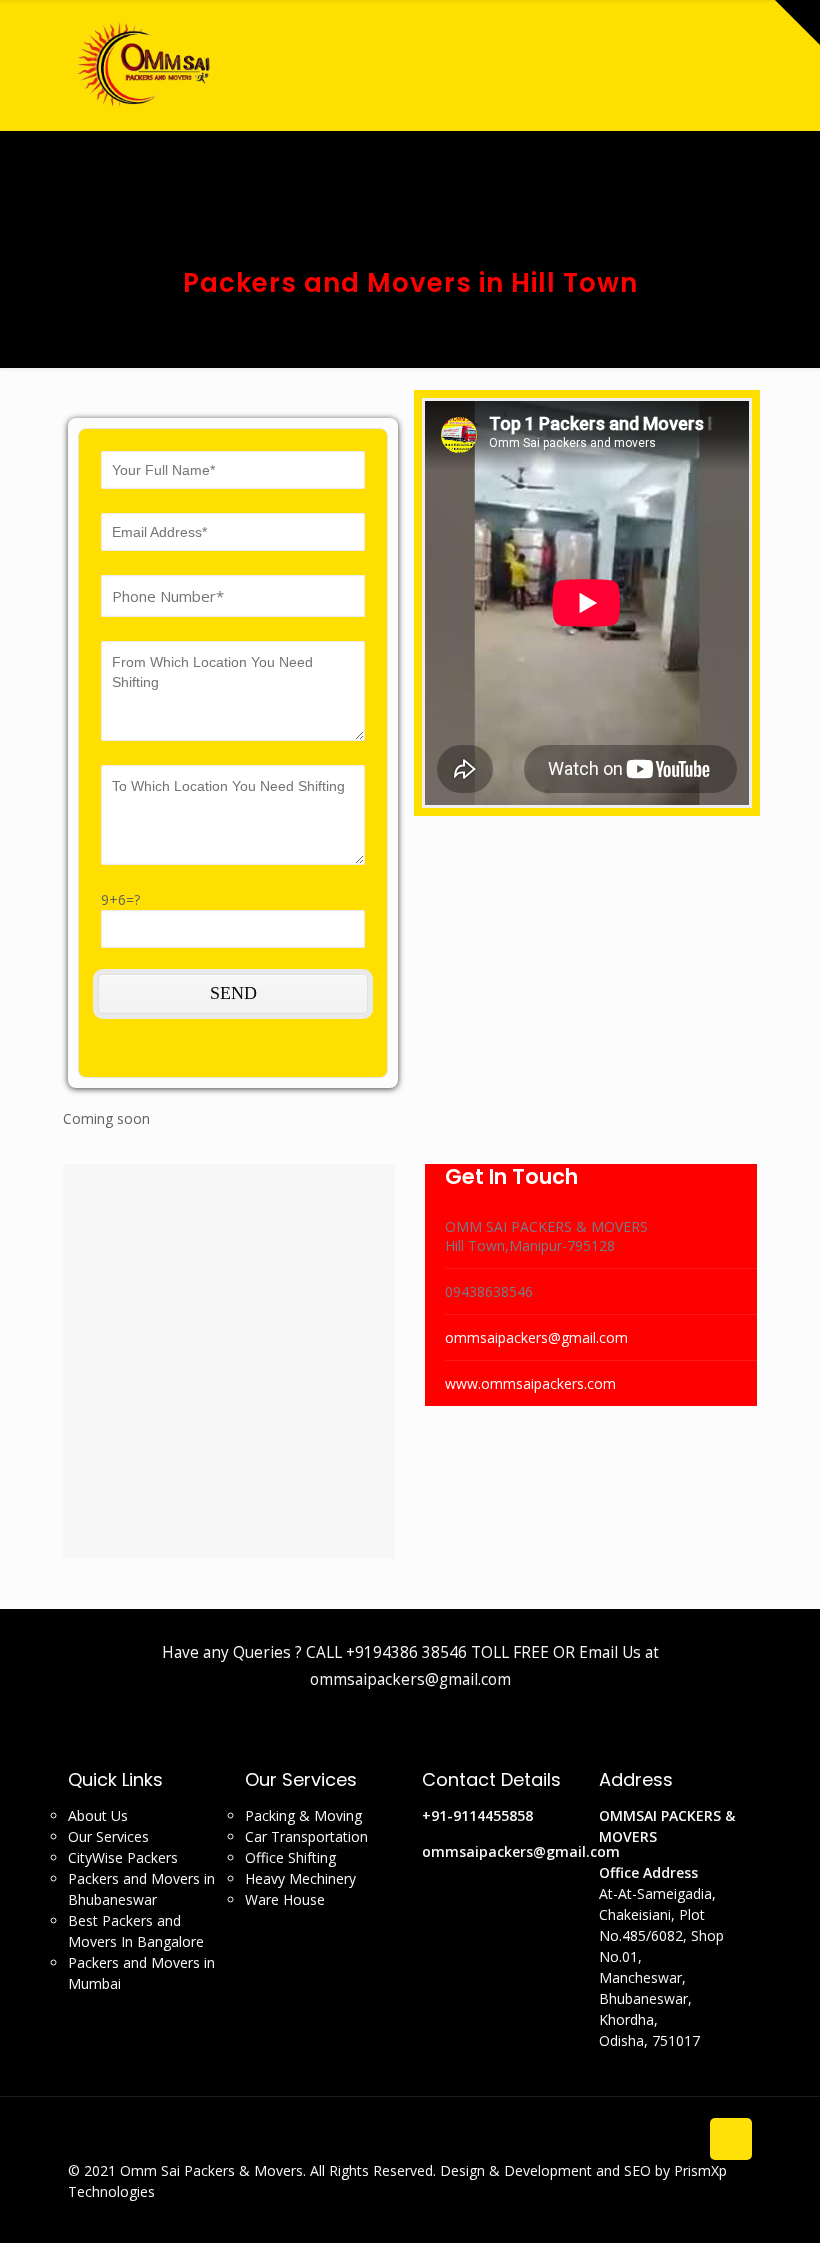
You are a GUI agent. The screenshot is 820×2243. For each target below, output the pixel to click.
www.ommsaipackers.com (530, 1383)
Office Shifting (290, 1857)
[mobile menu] (803, 65)
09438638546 (489, 1291)
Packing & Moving (303, 1815)
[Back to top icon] (731, 2139)
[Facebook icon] (682, 2212)
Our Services (108, 1836)
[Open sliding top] (797, 22)
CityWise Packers (123, 1857)
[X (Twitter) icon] (703, 2212)
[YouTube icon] (724, 2212)
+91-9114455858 (477, 1815)
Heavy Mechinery (300, 1878)
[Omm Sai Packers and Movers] (146, 65)
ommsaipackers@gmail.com (536, 1337)
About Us (98, 1815)
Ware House (285, 1899)
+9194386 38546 (406, 1652)
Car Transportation (306, 1836)
